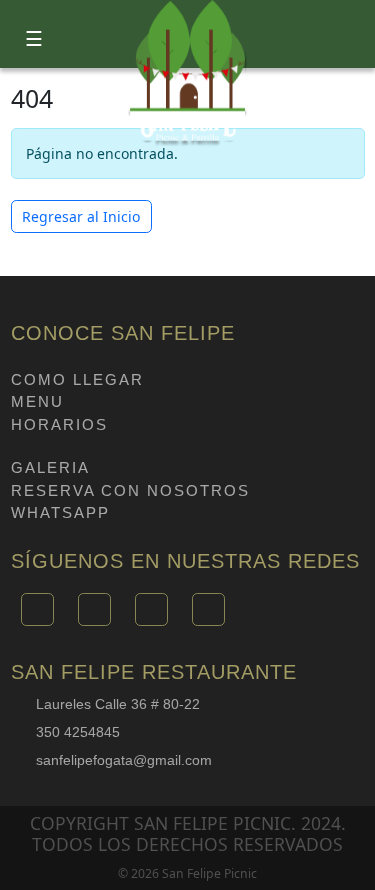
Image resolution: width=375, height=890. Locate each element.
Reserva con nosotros (130, 490)
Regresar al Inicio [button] (81, 216)
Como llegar (77, 379)
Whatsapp (60, 512)
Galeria (50, 467)
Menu (37, 401)
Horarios (59, 424)
